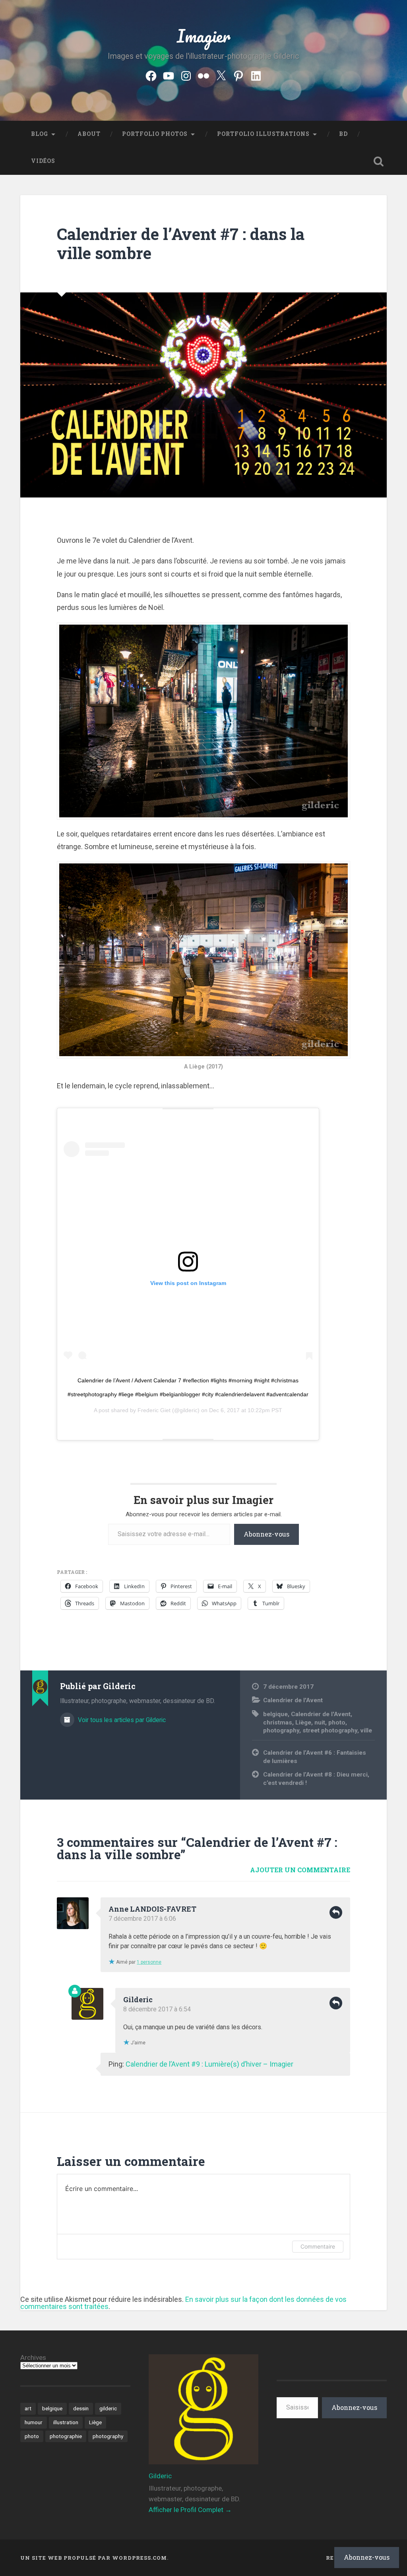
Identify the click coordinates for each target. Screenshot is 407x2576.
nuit (320, 1722)
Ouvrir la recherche (379, 161)
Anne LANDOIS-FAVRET (152, 1909)
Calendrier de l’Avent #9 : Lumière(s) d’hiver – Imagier (209, 2064)
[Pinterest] (238, 75)
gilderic (108, 2408)
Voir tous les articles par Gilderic (121, 1720)
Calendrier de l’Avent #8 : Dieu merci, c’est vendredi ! (316, 1779)
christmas (278, 1722)
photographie (66, 2436)
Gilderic (138, 1999)
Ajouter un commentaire (300, 1870)
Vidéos (43, 161)
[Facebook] (151, 75)
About (89, 134)
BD (343, 134)
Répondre (336, 1912)
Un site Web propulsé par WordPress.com (94, 2558)
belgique (275, 1714)
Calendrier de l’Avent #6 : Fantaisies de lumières (315, 1757)
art (28, 2408)
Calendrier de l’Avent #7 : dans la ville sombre (181, 244)
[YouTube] (169, 75)
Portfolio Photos (155, 134)
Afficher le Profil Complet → (190, 2510)
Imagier (204, 36)
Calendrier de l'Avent (293, 1700)
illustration (66, 2422)
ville (366, 1730)
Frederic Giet (154, 1410)
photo (337, 1722)
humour (34, 2422)
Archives (33, 2358)
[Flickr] (203, 75)
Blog (40, 134)
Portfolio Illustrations (263, 134)
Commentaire (318, 2246)
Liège (303, 1722)
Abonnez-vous (266, 1534)
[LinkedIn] (256, 75)
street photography (330, 1730)
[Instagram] (186, 75)
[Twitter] (221, 75)
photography (281, 1730)
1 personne (149, 1962)
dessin (81, 2408)
